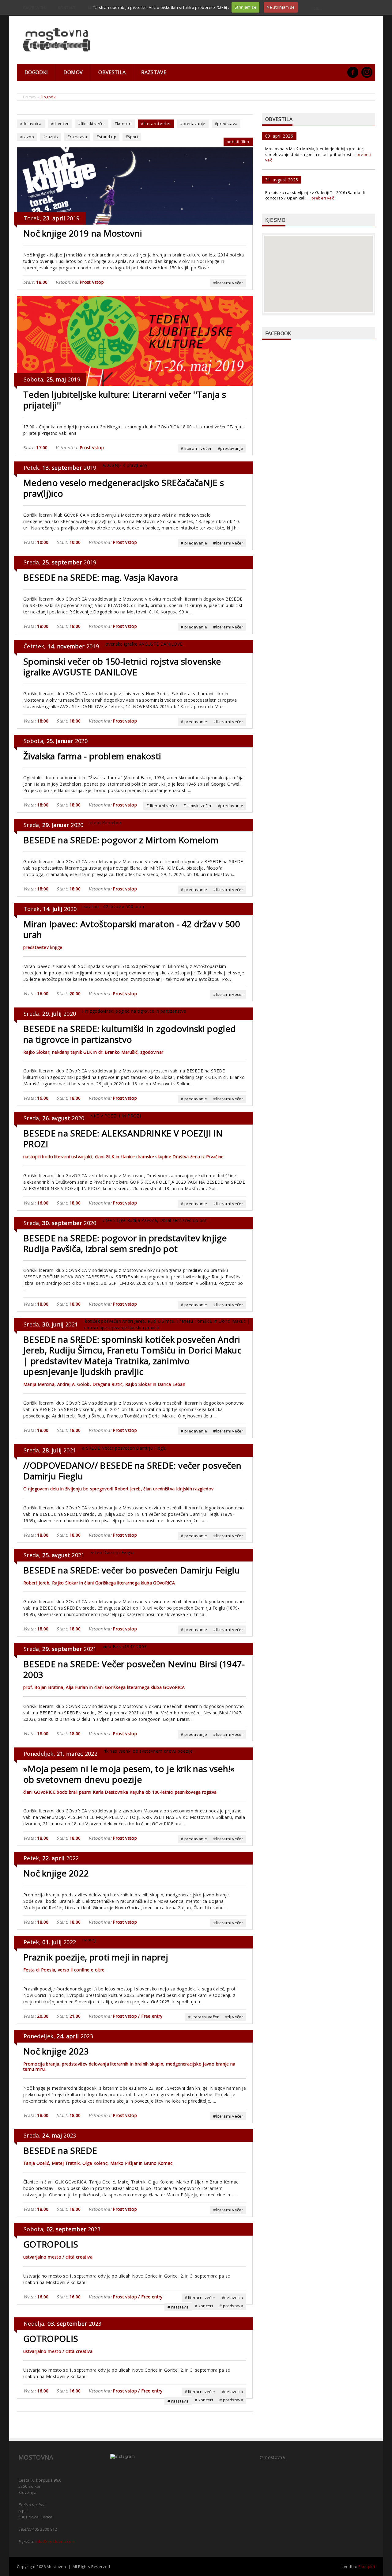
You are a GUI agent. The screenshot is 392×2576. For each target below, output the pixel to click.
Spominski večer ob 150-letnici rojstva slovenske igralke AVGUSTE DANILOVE (122, 667)
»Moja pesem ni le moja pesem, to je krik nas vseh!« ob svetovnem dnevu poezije (129, 1774)
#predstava (226, 123)
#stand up (106, 137)
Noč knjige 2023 (56, 2051)
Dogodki (36, 72)
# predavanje (194, 543)
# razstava (178, 2307)
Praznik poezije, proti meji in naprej (96, 1957)
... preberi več (321, 198)
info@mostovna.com (55, 2541)
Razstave (154, 72)
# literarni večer (196, 448)
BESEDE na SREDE (60, 2150)
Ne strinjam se (281, 7)
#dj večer (60, 123)
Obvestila (112, 72)
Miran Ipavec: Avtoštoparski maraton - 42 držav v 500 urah (132, 929)
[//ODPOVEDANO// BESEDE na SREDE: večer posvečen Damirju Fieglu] (92, 1447)
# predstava (231, 2306)
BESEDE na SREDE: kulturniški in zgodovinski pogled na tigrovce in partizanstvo (130, 1034)
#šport (132, 137)
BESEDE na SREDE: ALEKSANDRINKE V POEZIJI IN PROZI (123, 1138)
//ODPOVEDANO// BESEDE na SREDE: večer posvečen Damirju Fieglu (132, 1471)
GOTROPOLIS (51, 2244)
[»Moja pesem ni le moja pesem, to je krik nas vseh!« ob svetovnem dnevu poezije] (105, 1751)
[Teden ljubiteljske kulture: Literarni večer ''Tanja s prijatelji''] (135, 340)
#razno (27, 137)
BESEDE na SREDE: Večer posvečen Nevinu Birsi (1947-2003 (134, 1669)
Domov (73, 72)
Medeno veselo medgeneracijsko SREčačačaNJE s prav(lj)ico (124, 488)
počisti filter (238, 142)
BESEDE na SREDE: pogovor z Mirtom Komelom (121, 840)
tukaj (222, 7)
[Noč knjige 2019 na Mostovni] (135, 186)
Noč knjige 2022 (56, 1873)
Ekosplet (367, 2567)
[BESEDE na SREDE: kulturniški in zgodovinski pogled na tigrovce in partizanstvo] (102, 1011)
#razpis (51, 137)
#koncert (123, 123)
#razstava (77, 137)
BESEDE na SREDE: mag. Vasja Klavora (101, 577)
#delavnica (31, 123)
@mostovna (272, 2457)
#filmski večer (92, 123)
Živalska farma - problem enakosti (92, 756)
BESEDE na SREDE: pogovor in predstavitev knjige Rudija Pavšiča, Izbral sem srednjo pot (125, 1243)
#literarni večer (156, 123)
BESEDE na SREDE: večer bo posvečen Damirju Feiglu (132, 1570)
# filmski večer (198, 806)
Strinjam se (246, 7)
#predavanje (193, 123)
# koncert (204, 2306)
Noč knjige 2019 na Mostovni (83, 233)
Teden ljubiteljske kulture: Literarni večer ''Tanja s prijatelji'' (125, 400)
